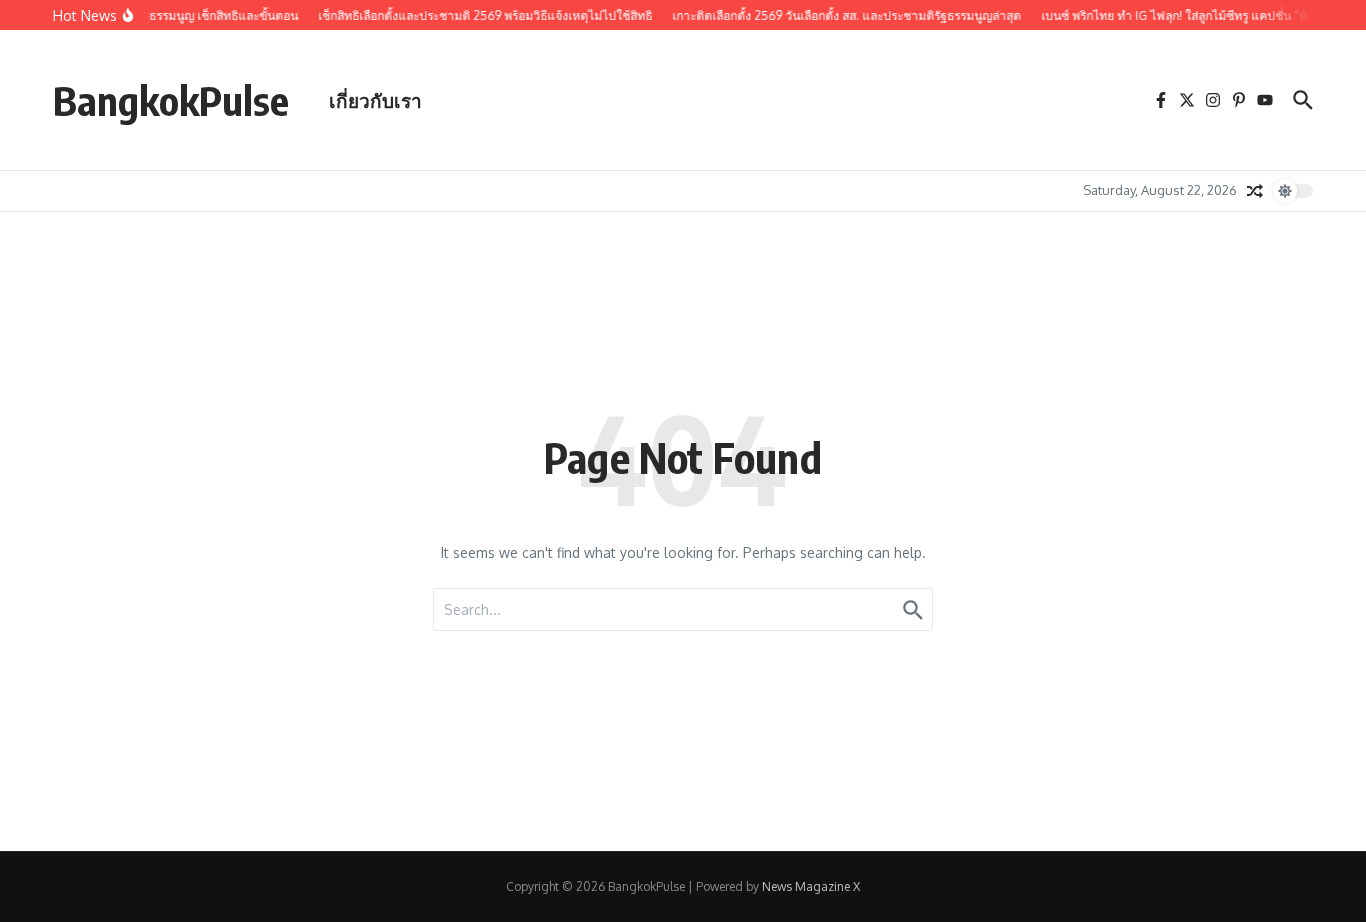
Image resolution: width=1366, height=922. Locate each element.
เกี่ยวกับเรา (375, 100)
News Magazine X (811, 886)
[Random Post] (1255, 191)
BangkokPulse (171, 100)
